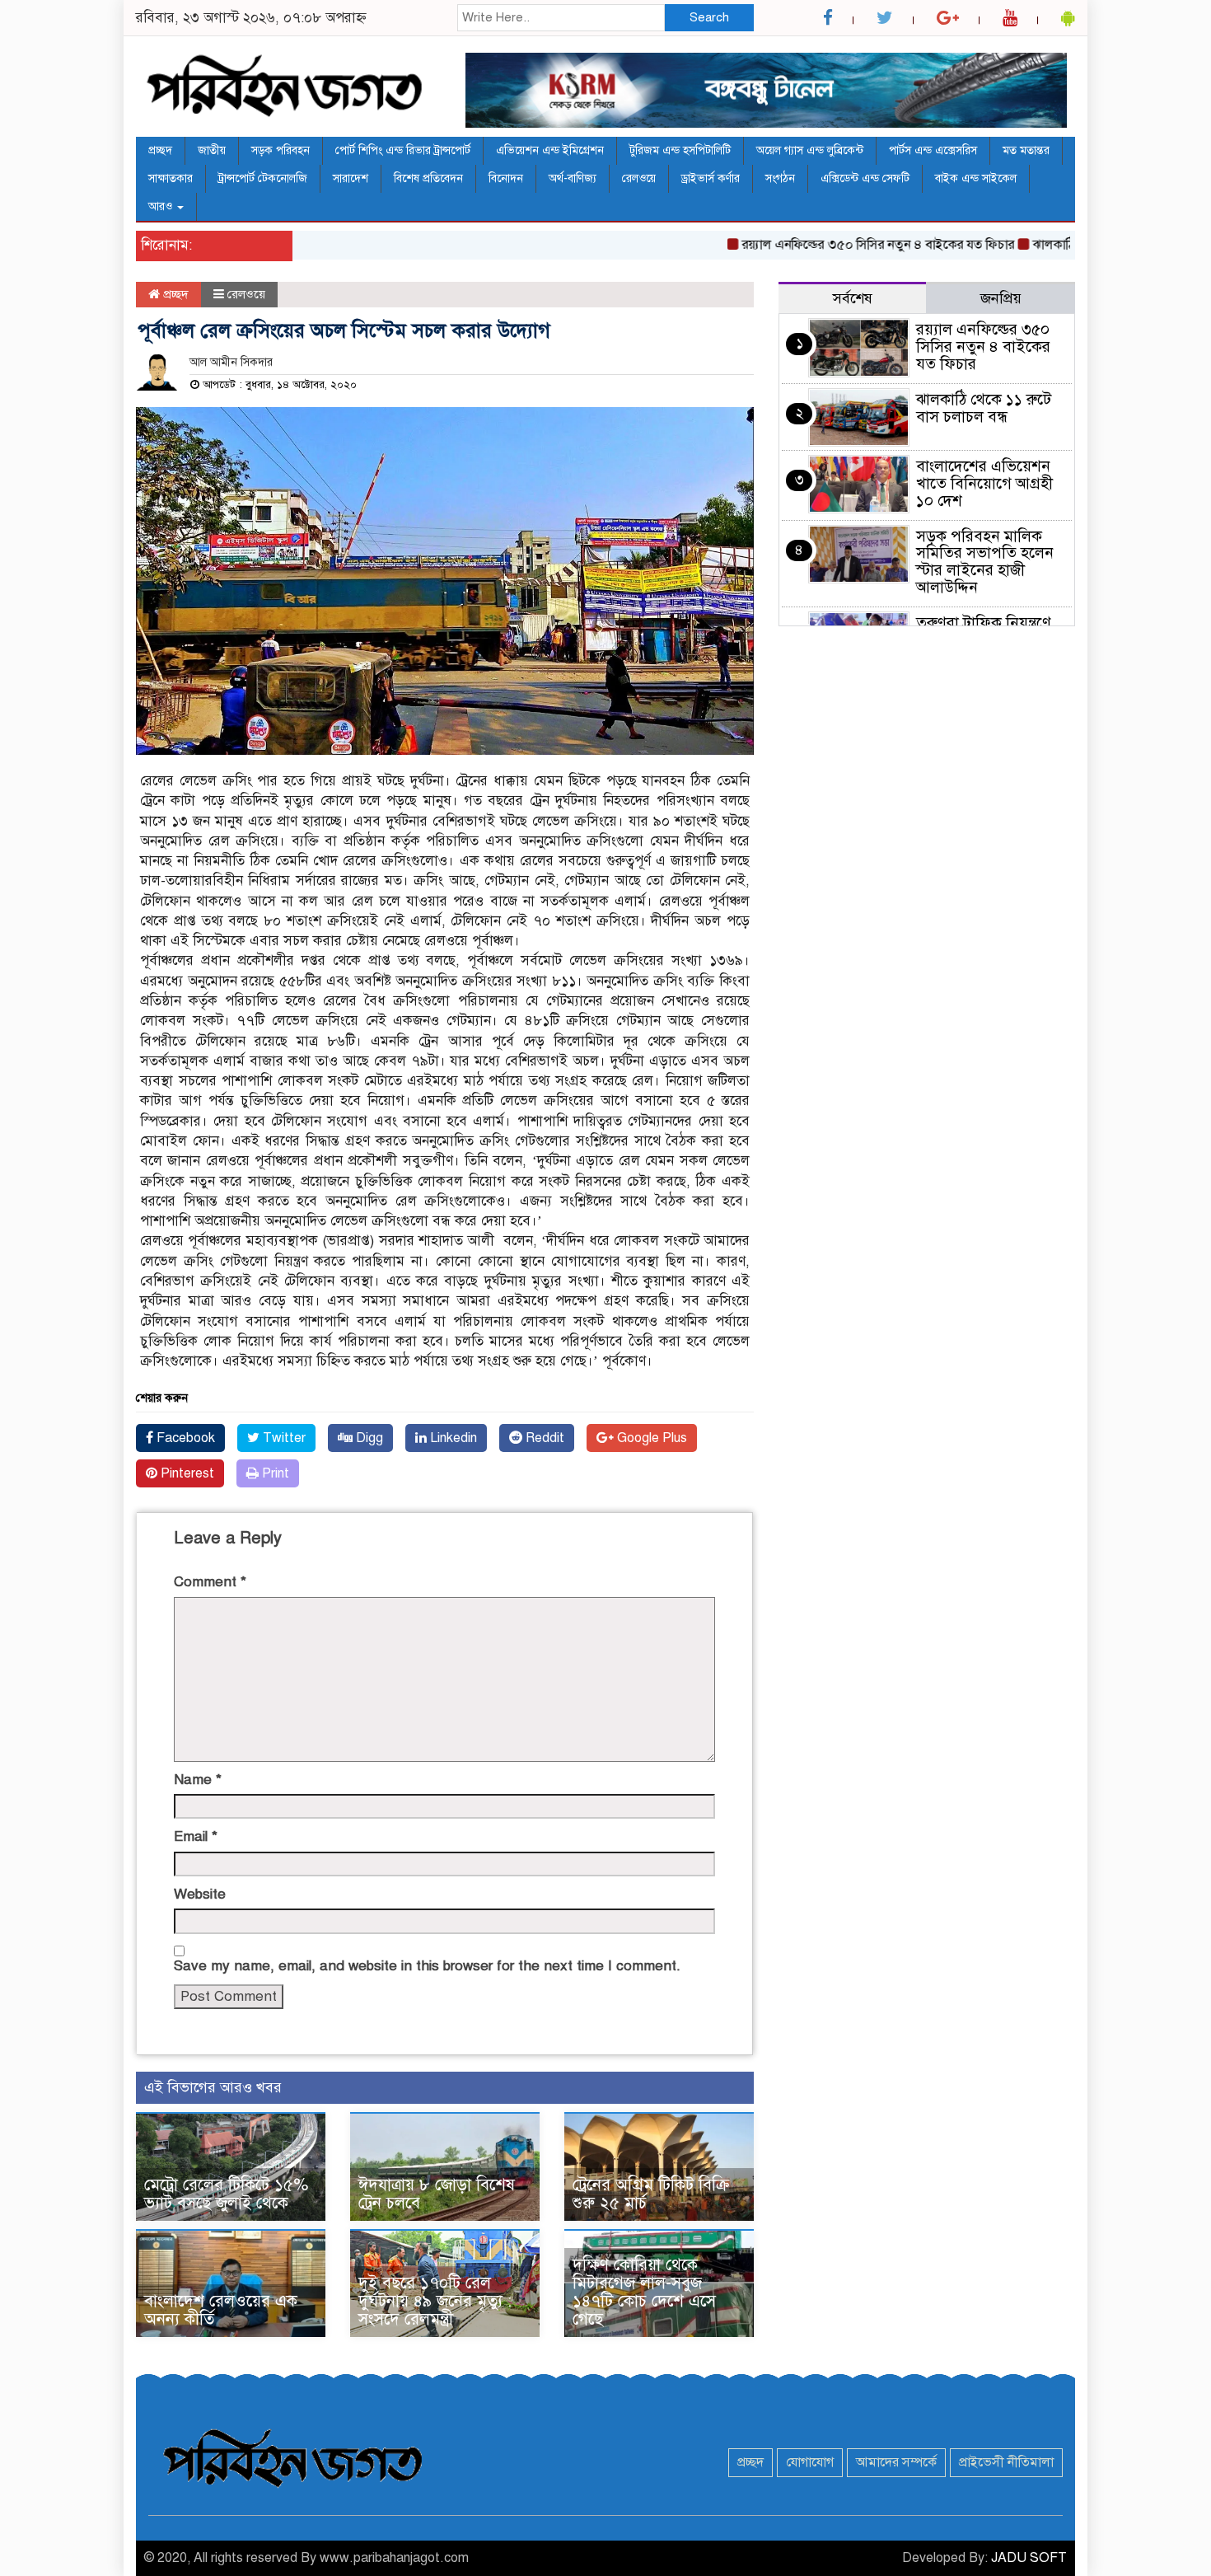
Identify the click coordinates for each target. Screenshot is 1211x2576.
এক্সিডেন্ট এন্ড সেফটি (865, 178)
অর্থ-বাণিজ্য (573, 178)
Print (274, 1473)
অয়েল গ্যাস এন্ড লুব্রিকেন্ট (810, 150)
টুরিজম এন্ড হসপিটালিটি (680, 150)
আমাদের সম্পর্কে (896, 2462)
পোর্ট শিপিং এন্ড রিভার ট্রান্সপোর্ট (403, 150)
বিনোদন (506, 178)
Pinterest (186, 1473)
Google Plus (650, 1438)
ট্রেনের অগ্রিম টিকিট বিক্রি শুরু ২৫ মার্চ (651, 2194)
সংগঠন (780, 178)
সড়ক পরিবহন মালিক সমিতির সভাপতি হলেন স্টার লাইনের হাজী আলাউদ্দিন (985, 562)
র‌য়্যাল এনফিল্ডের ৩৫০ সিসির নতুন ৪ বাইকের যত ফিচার (836, 245)
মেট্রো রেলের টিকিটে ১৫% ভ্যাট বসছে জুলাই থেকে (226, 2194)
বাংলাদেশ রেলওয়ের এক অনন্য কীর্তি (221, 2310)
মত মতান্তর (1026, 150)
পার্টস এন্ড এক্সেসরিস (933, 150)
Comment (210, 1582)
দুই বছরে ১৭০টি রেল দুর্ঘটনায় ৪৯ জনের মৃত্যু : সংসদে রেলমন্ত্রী (435, 2301)
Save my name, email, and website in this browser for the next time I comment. (427, 1966)
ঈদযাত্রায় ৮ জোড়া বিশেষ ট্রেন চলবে (437, 2194)
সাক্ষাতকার (171, 178)
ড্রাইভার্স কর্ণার (711, 178)
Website (200, 1894)
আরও (162, 206)
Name (198, 1780)
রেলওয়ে (639, 178)
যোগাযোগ (810, 2462)
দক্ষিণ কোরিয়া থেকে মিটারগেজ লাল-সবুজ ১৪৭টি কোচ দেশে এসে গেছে (644, 2292)
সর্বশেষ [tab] (853, 298)
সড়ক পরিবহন (281, 150)
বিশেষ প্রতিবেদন (428, 178)
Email (196, 1836)
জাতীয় (212, 150)
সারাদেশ (351, 178)
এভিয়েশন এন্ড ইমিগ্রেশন (550, 150)
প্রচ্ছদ (160, 150)
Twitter (283, 1438)
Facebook (184, 1438)
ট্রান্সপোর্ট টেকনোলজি (263, 178)
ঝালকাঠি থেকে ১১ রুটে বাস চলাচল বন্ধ (984, 408)
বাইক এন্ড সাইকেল (976, 178)
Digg (368, 1438)
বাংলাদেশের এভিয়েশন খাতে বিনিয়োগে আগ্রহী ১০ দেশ (984, 483)
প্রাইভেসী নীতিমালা (1006, 2462)
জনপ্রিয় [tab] (1001, 298)
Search (709, 17)
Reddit (543, 1438)
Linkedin (452, 1438)
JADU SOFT (1029, 2558)
